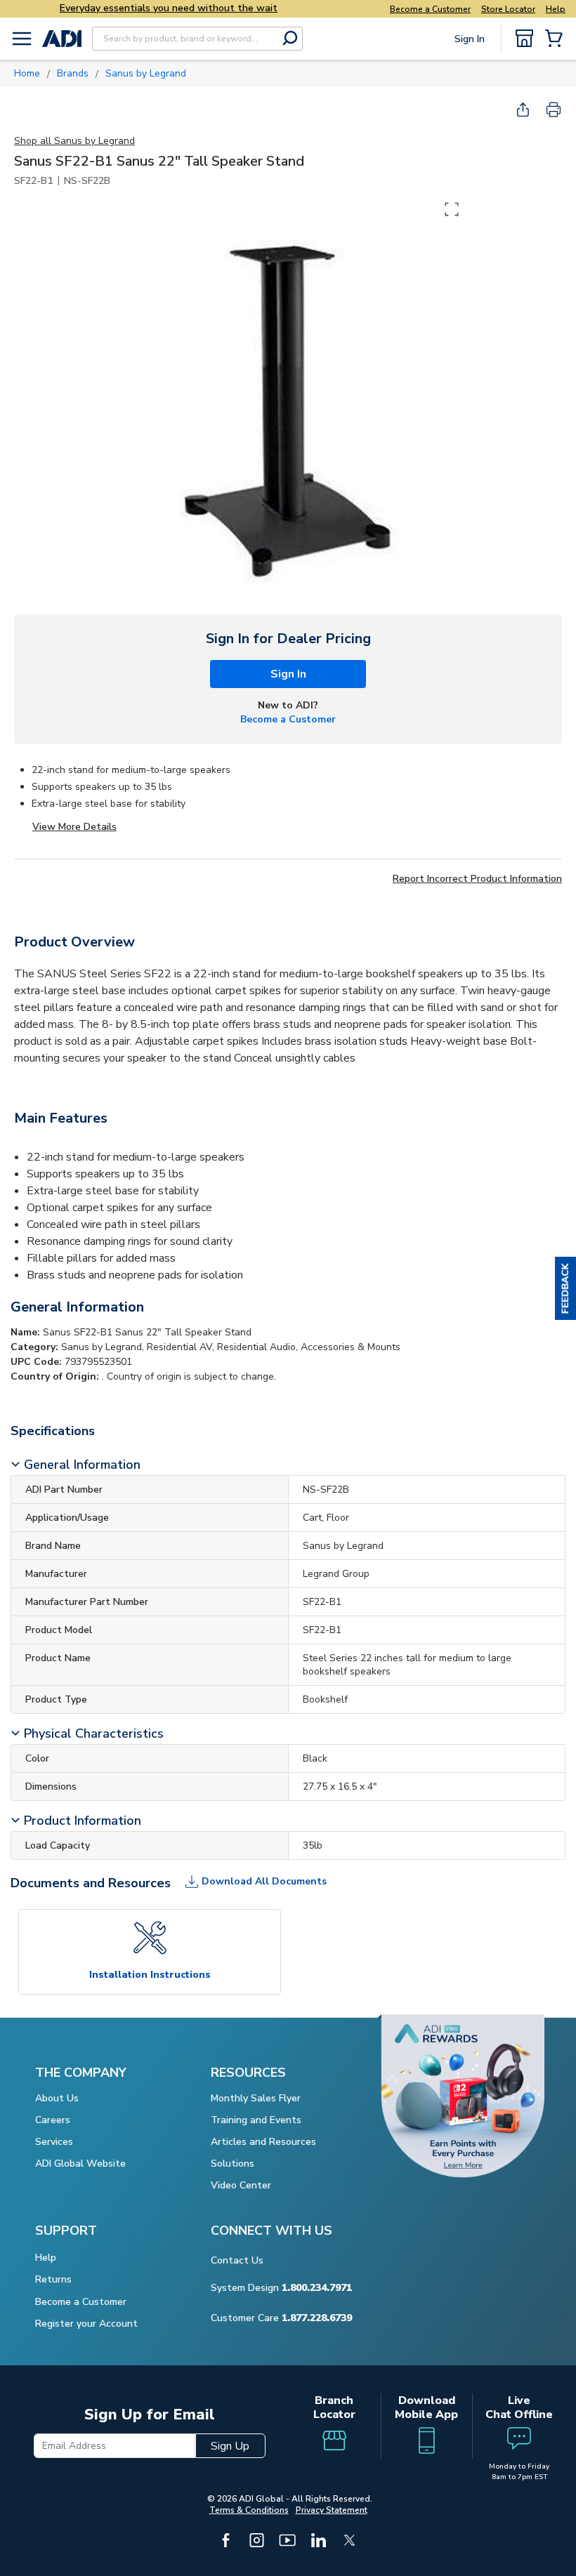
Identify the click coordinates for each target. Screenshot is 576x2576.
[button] (565, 1288)
